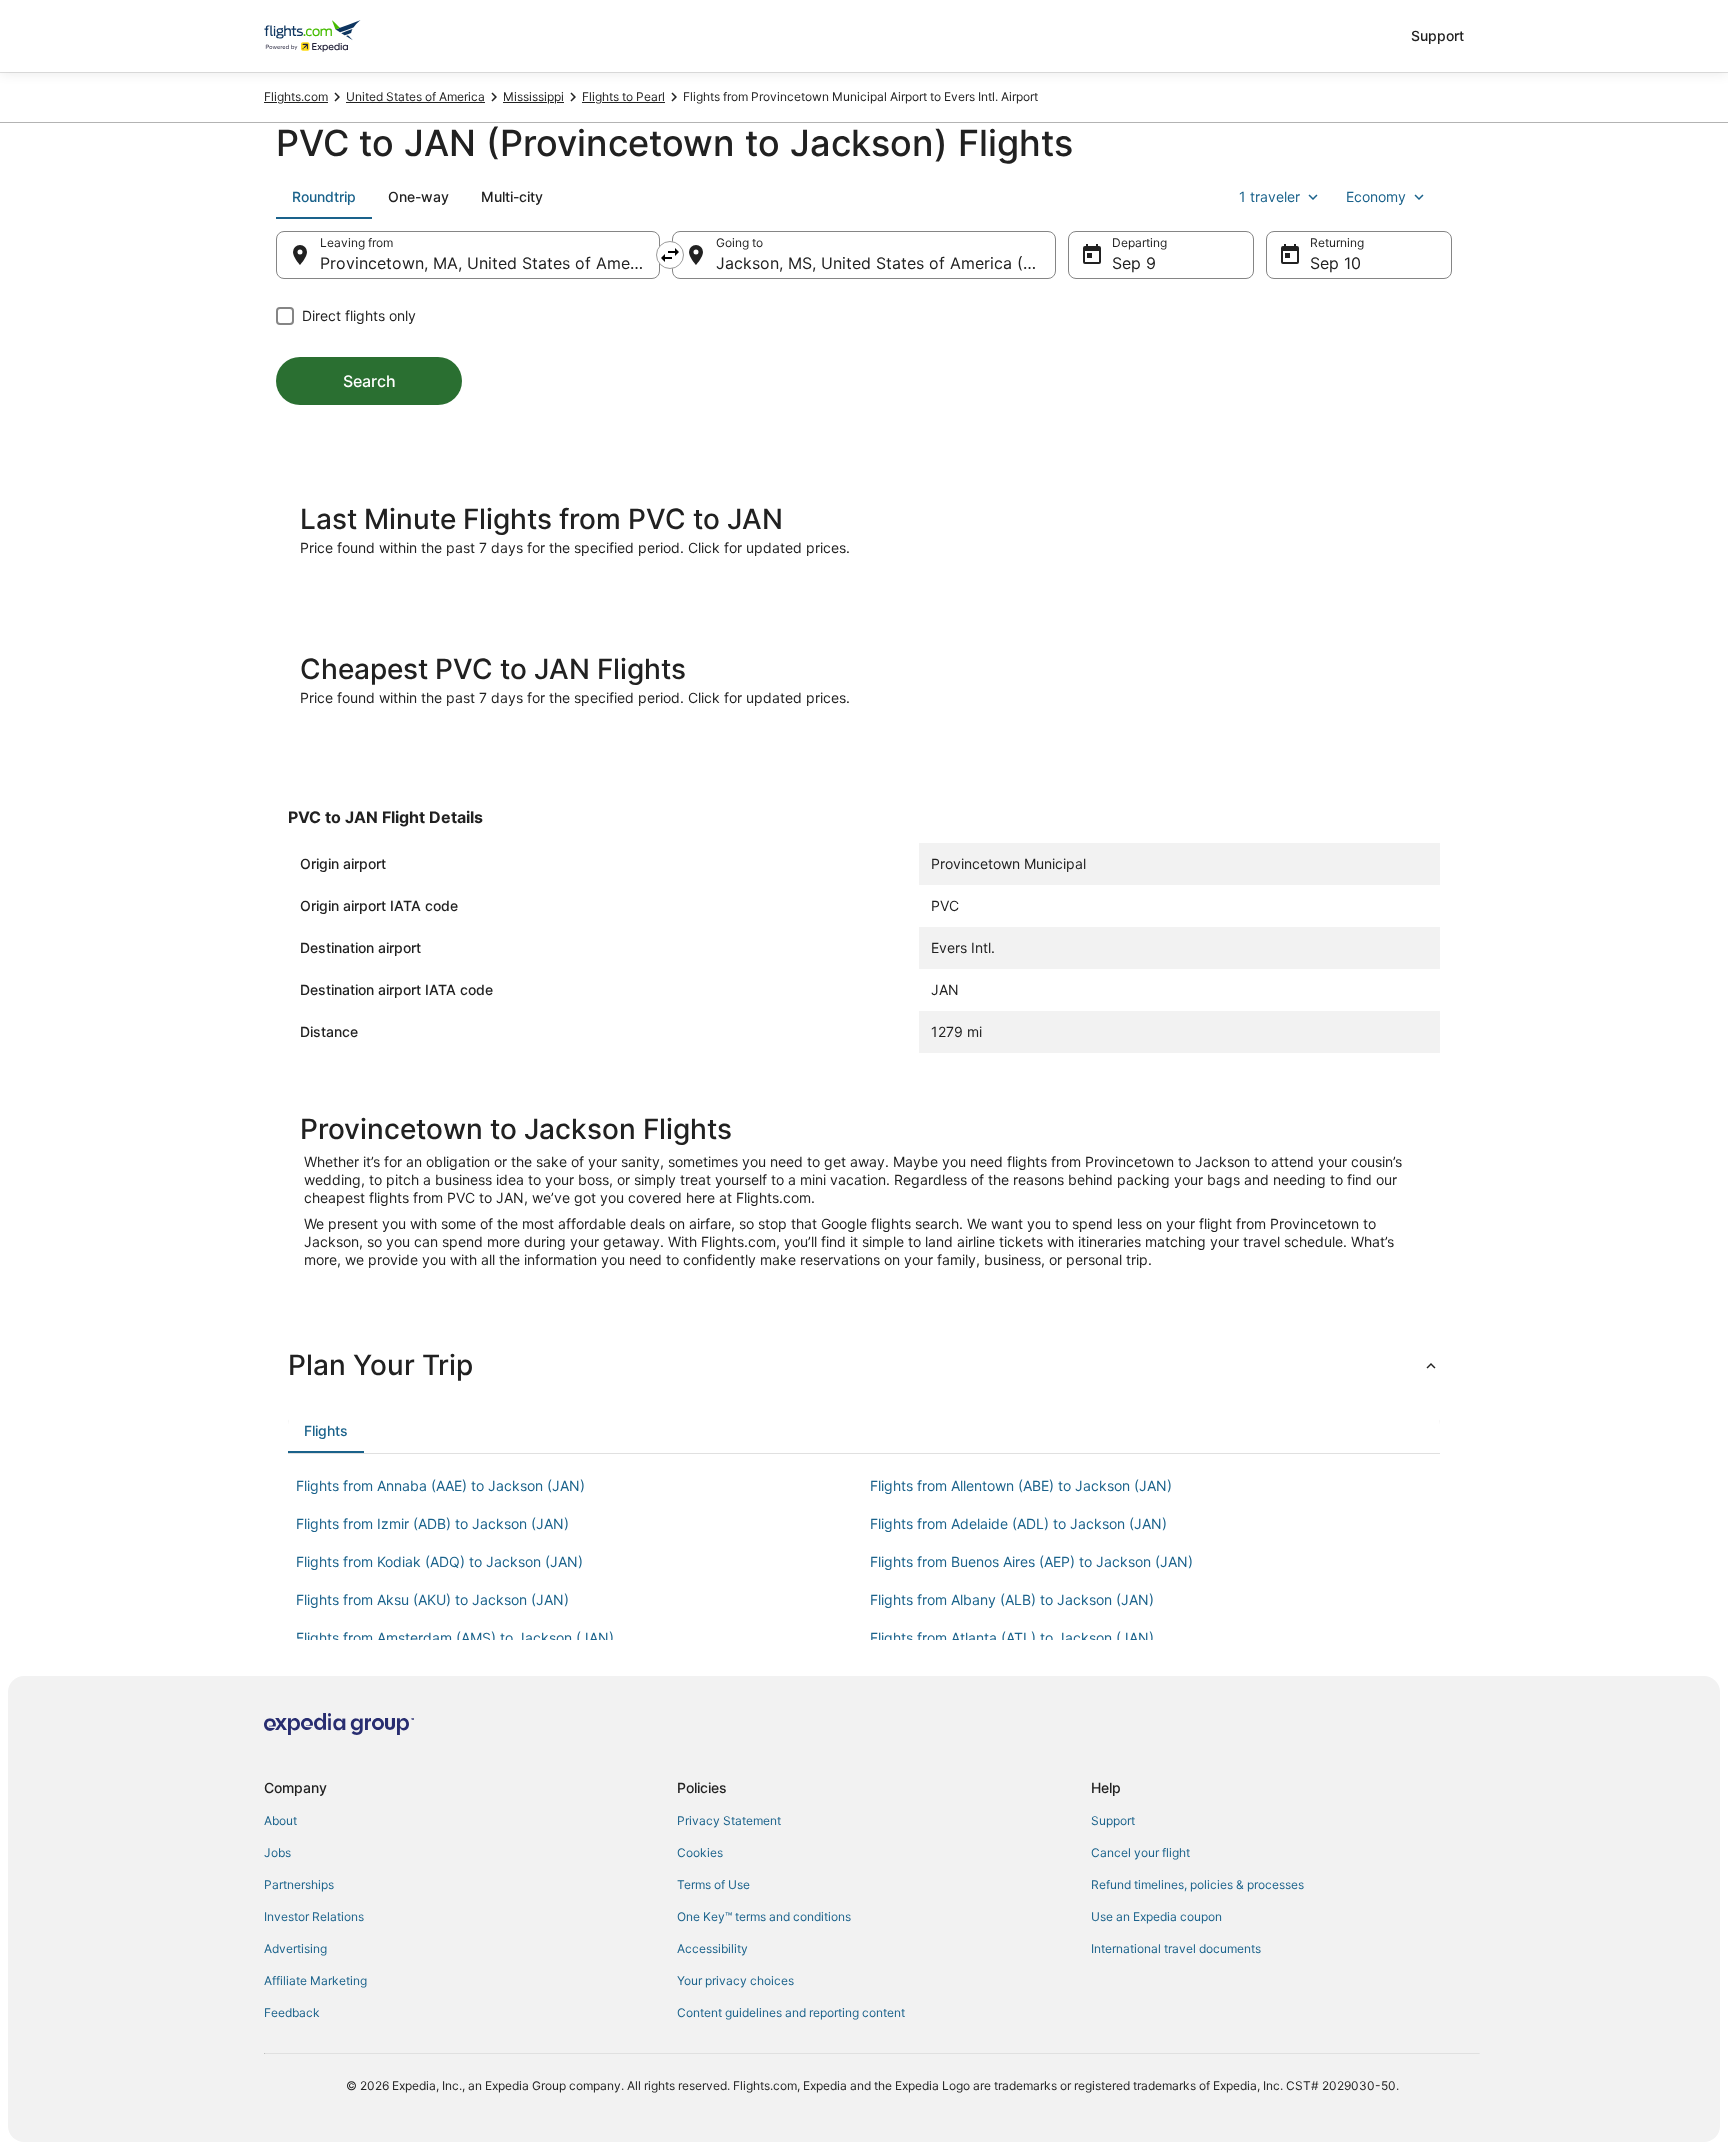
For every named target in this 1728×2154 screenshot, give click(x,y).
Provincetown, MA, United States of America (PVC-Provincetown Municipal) (490, 263)
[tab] (324, 197)
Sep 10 (1335, 263)
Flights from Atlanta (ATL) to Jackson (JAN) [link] (1012, 1637)
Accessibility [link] (712, 1948)
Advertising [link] (295, 1948)
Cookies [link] (700, 1852)
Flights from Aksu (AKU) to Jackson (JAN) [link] (432, 1599)
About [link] (280, 1820)
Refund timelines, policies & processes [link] (1197, 1884)
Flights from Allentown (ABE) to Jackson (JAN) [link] (1021, 1485)
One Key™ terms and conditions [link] (764, 1916)
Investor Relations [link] (314, 1916)
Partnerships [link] (299, 1884)
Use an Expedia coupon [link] (1156, 1916)
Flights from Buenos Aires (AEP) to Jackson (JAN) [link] (1031, 1561)
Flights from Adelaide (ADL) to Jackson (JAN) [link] (1018, 1523)
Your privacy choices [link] (735, 1980)
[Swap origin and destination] (670, 255)
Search (369, 381)
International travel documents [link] (1176, 1948)
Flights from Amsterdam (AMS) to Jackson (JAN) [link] (455, 1637)
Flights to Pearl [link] (623, 96)
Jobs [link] (277, 1852)
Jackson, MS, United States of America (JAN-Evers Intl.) (886, 263)
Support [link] (1113, 1820)
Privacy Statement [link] (729, 1820)
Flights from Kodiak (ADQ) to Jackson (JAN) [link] (439, 1561)
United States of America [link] (415, 96)
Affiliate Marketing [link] (315, 1980)
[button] (864, 1365)
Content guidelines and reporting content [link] (791, 2012)
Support (1437, 35)
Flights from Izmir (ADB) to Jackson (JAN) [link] (432, 1523)
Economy (1376, 196)
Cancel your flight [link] (1140, 1852)
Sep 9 (1134, 263)
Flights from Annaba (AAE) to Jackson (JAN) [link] (440, 1485)
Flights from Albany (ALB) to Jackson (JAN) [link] (1012, 1599)
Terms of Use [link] (713, 1884)
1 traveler (1269, 196)
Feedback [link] (292, 2012)
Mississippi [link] (533, 96)
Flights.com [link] (296, 96)
